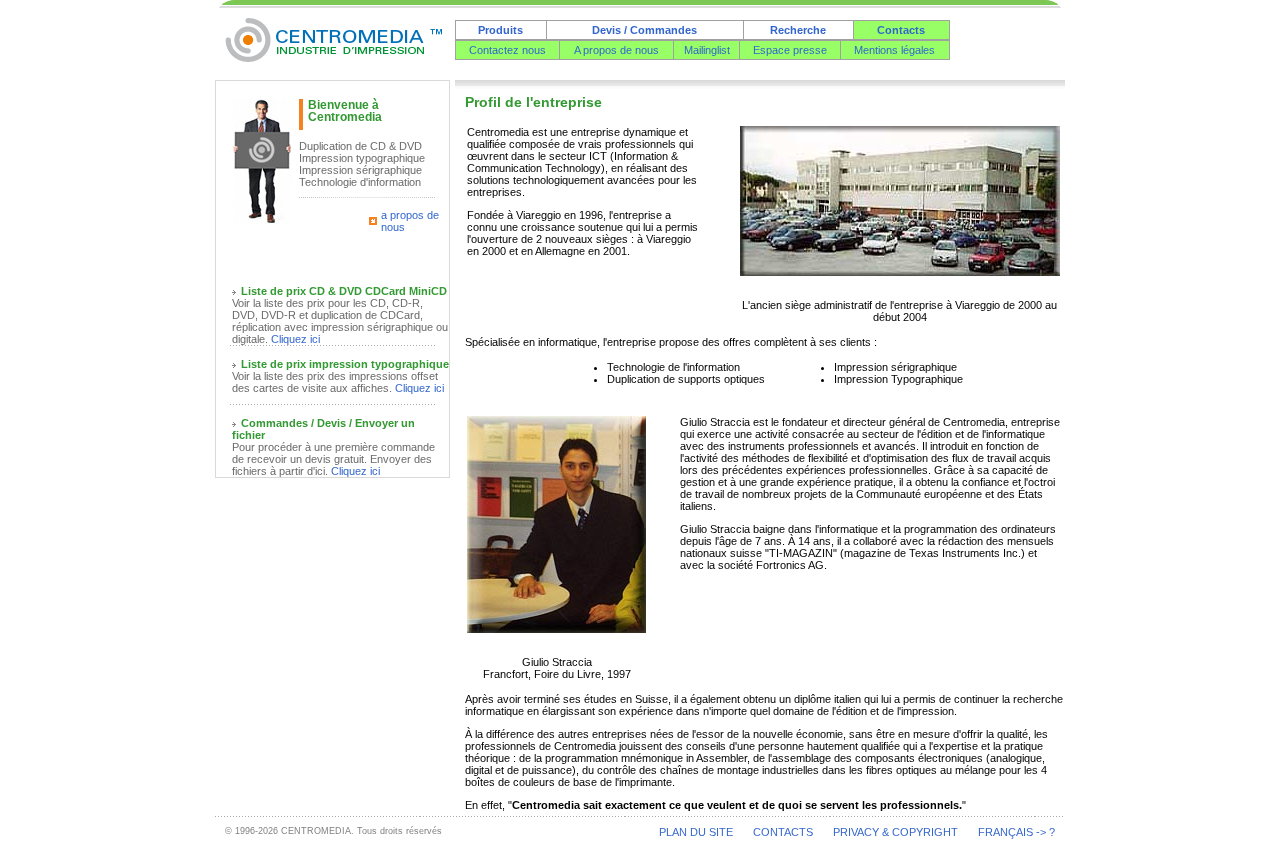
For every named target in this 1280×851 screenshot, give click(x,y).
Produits (500, 30)
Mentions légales (894, 50)
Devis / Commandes (644, 30)
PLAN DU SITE (696, 832)
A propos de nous (616, 50)
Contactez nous (507, 50)
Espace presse (790, 50)
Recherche (798, 30)
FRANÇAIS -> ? (1016, 832)
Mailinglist (707, 50)
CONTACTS (783, 832)
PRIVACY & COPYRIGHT (895, 832)
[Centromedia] (335, 56)
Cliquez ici (295, 339)
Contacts (901, 30)
